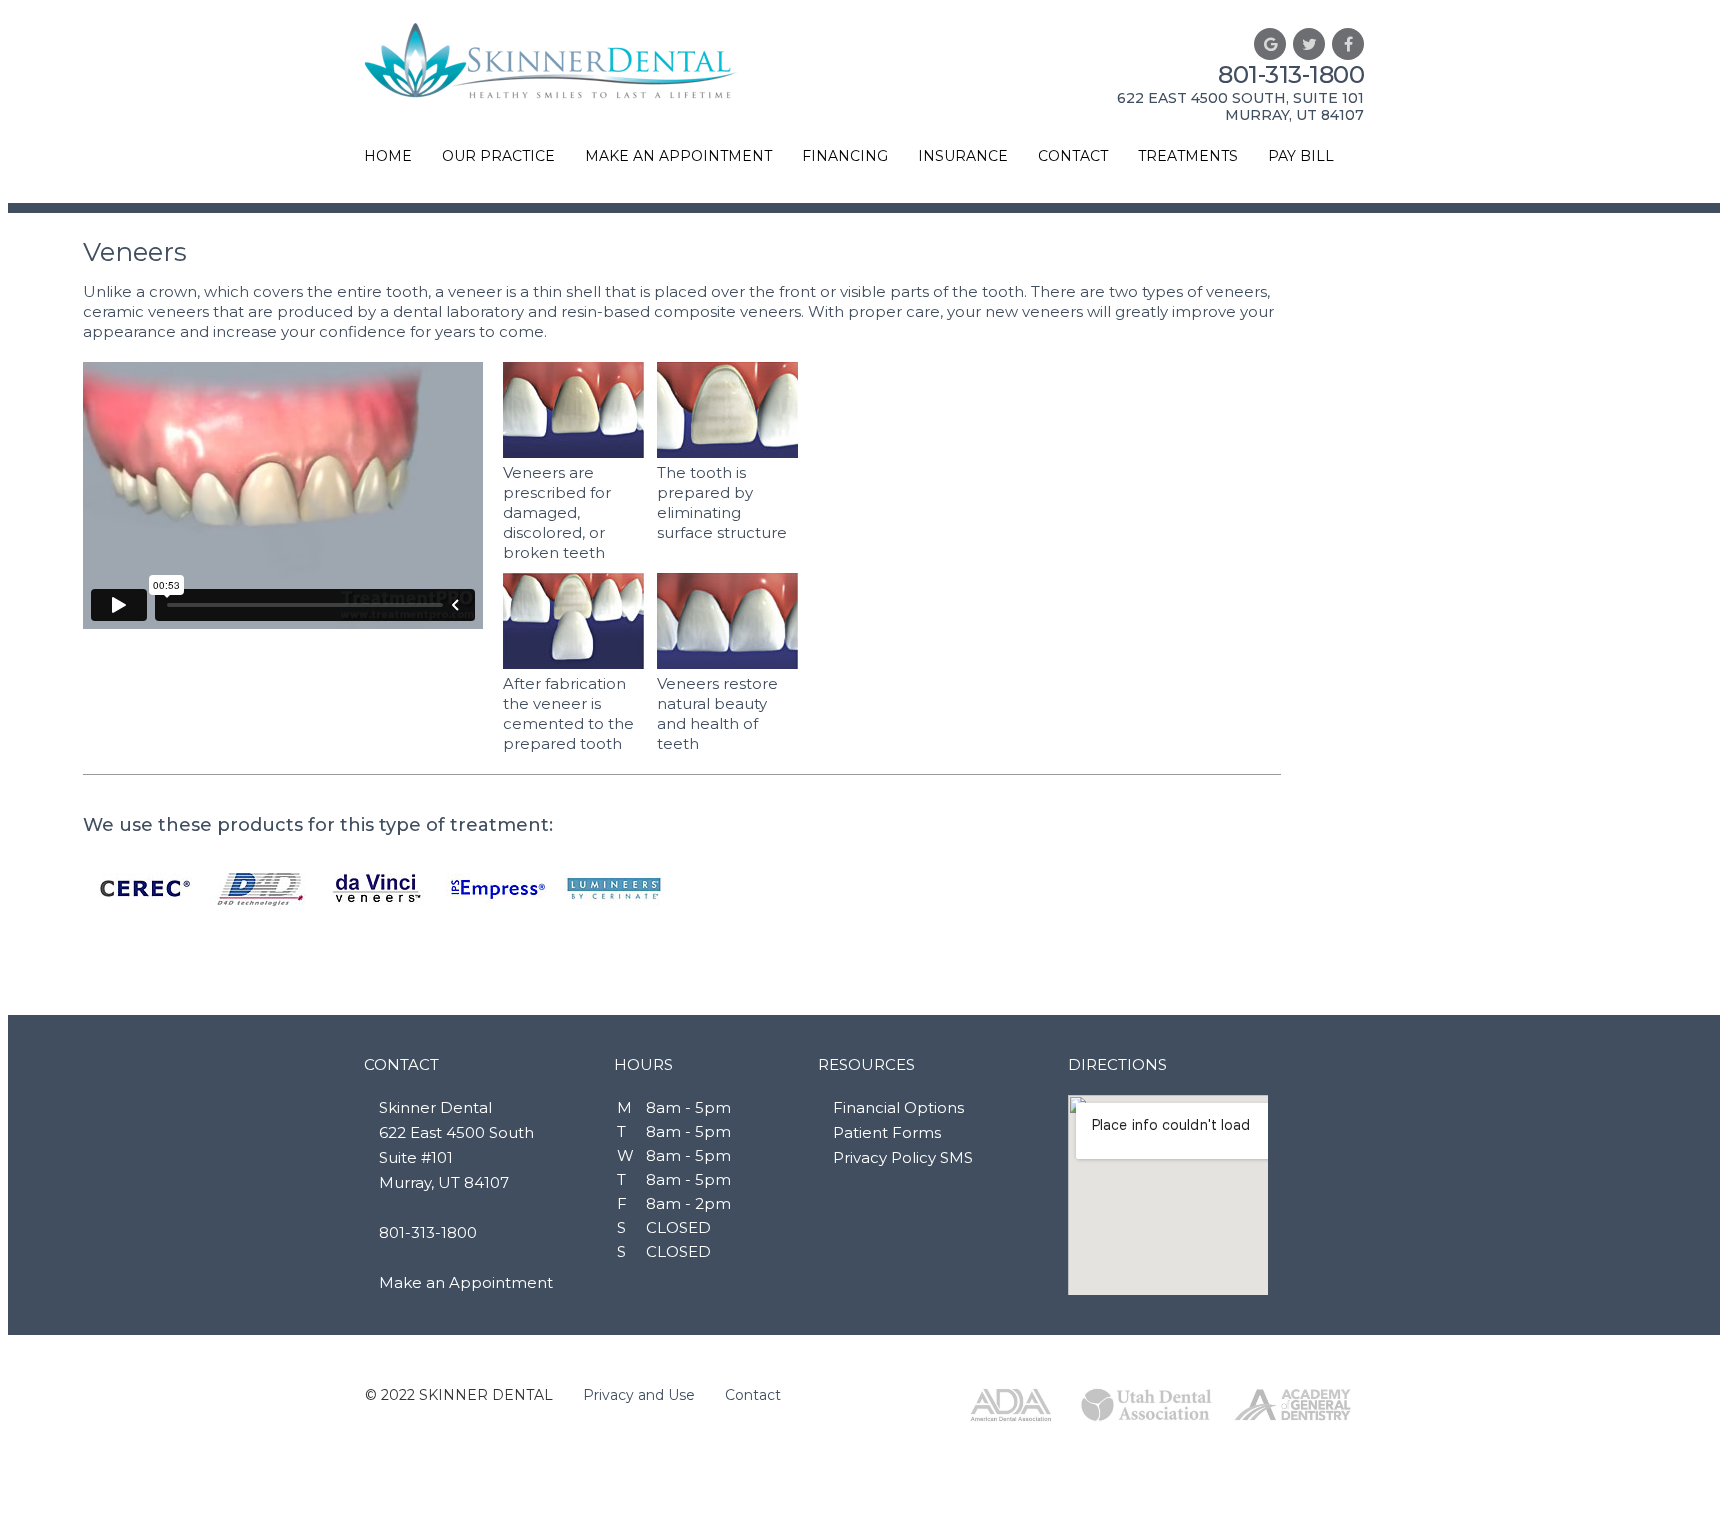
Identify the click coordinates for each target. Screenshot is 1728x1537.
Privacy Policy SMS (903, 1157)
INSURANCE (963, 156)
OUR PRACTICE (498, 156)
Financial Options (898, 1107)
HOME (388, 156)
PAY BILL (1301, 156)
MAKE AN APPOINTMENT (678, 156)
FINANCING (845, 156)
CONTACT (1073, 156)
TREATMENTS (1188, 156)
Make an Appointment (466, 1282)
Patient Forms (887, 1132)
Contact (753, 1395)
